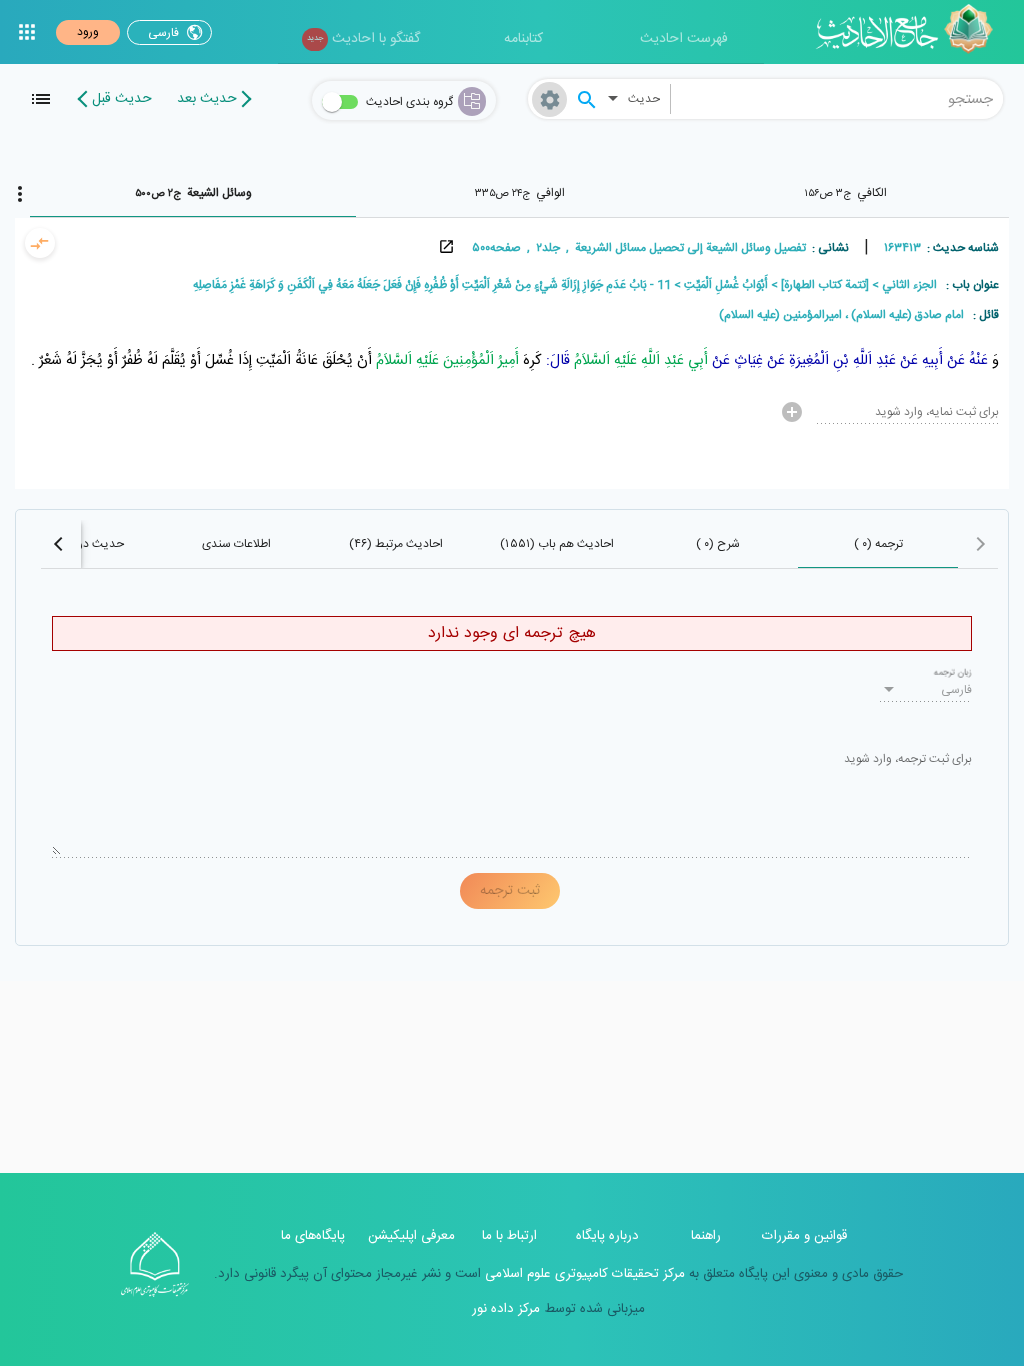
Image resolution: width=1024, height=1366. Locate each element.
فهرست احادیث (684, 39)
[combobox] (837, 99)
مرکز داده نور (506, 1309)
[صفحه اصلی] (911, 32)
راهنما (706, 1236)
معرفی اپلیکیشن (411, 1236)
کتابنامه (523, 39)
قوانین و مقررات (804, 1236)
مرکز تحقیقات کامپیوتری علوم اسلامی (583, 1274)
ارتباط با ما (509, 1236)
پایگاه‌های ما (313, 1236)
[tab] (846, 193)
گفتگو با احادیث (363, 39)
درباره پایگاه (607, 1236)
